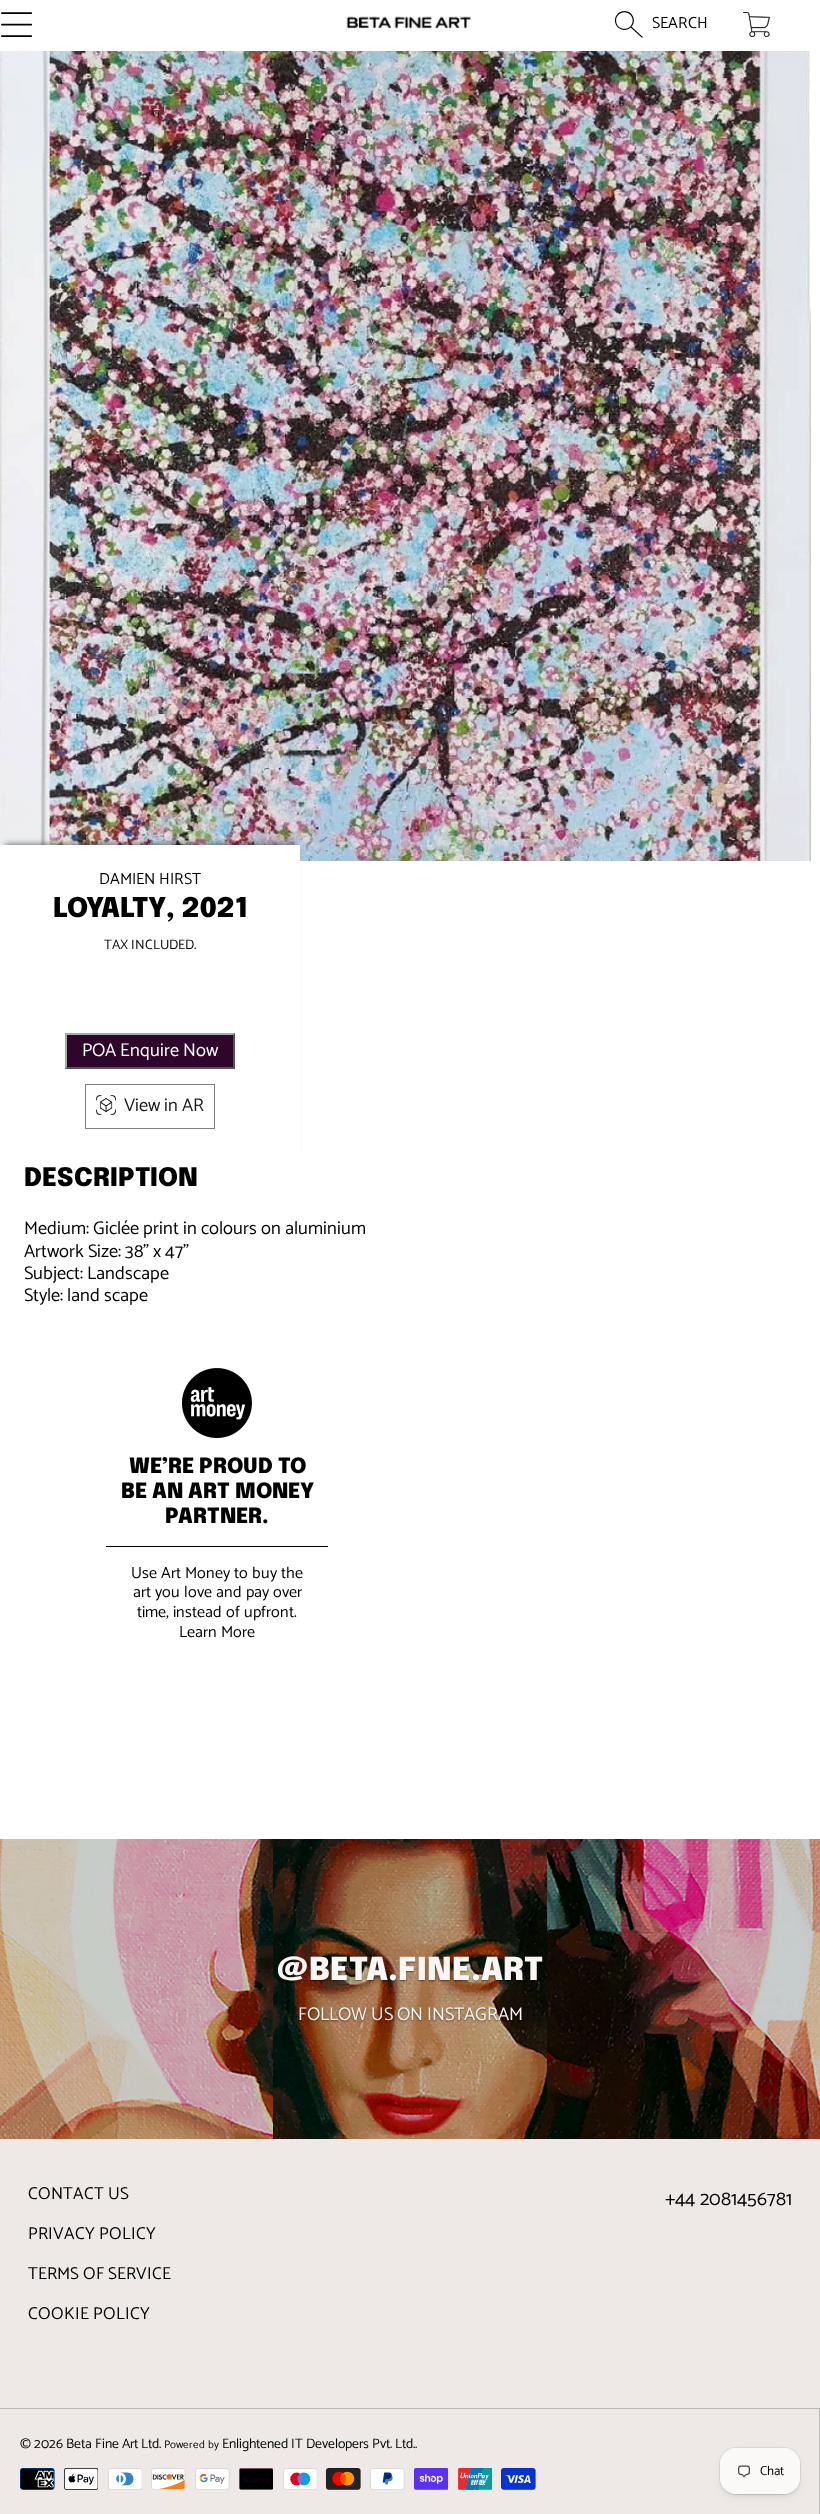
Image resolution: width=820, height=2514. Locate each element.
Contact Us (78, 2194)
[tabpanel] (405, 456)
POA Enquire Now (150, 1051)
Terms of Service (99, 2274)
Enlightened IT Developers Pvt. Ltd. (318, 2444)
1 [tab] (405, 807)
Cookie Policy (89, 2314)
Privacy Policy (92, 2234)
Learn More (217, 1632)
